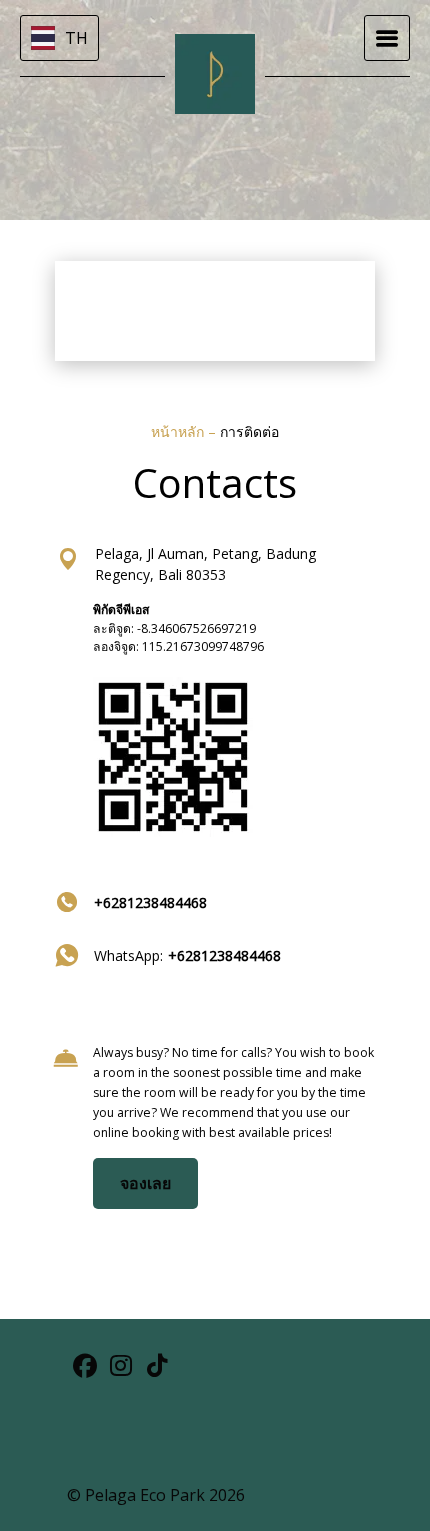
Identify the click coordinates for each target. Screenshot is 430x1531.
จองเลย (145, 1183)
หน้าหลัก (179, 431)
